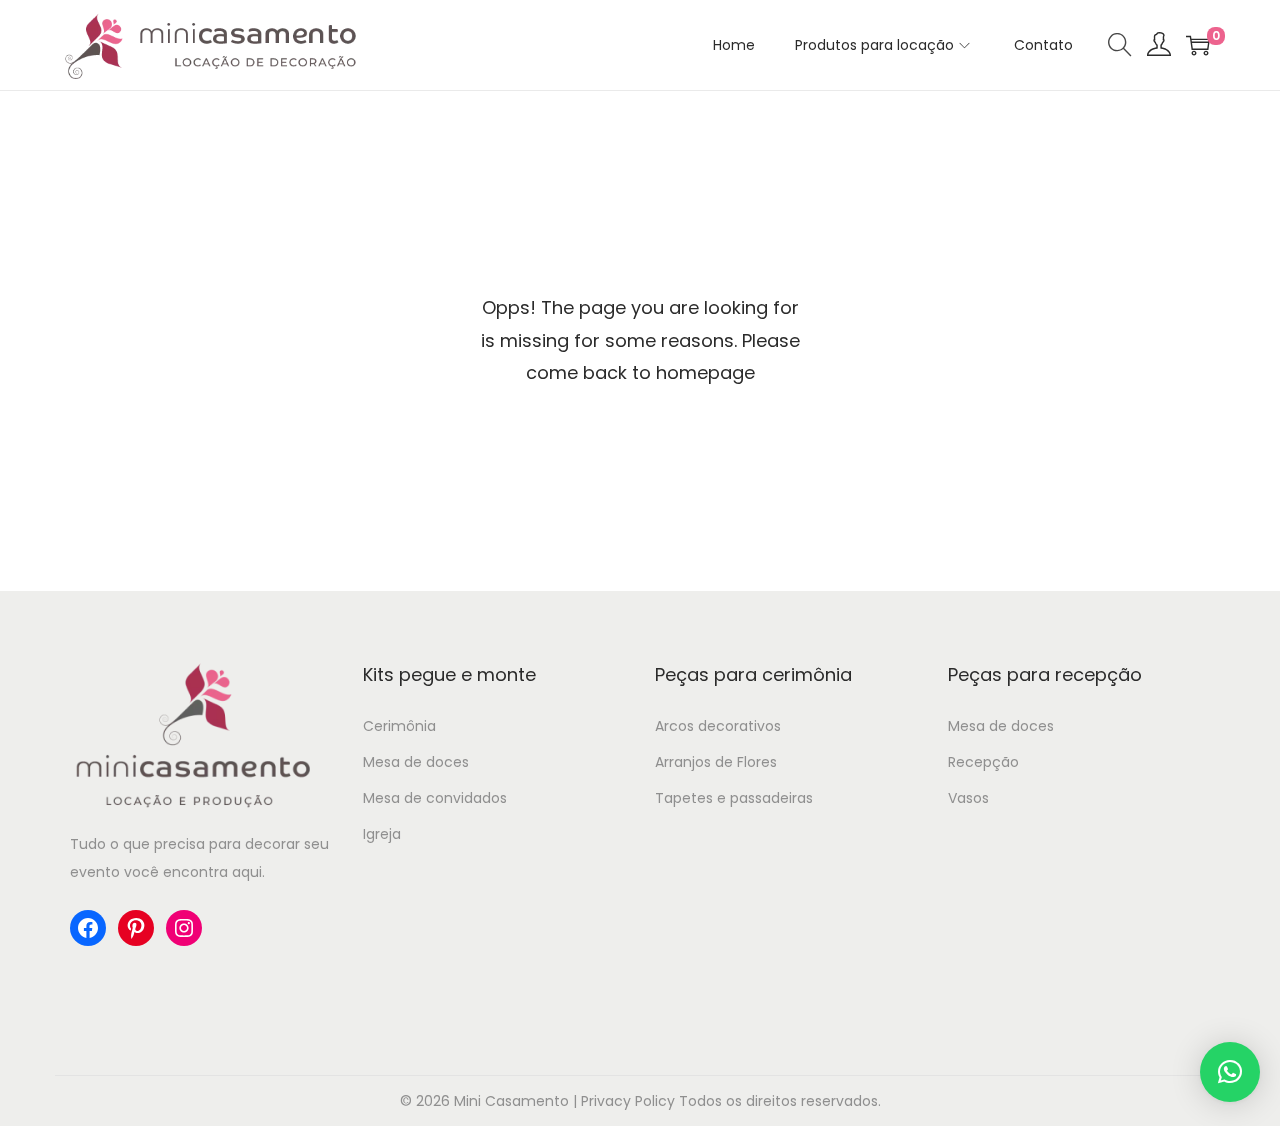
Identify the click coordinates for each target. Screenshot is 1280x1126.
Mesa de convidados (435, 798)
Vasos (968, 798)
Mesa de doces (416, 762)
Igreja (382, 834)
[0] (1198, 45)
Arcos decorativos (718, 726)
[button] (1230, 1072)
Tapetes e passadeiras (734, 798)
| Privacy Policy (624, 1101)
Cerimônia (399, 726)
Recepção (983, 762)
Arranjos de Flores (716, 762)
